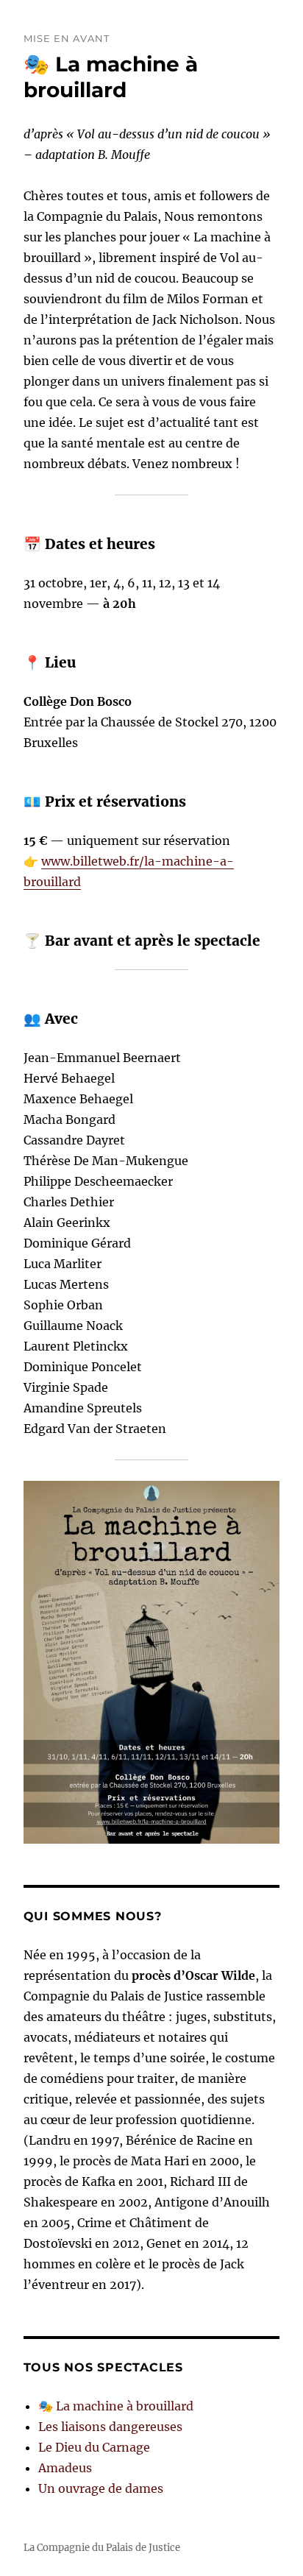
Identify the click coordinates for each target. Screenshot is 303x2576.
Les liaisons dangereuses (110, 2427)
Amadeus (65, 2468)
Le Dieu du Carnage (94, 2447)
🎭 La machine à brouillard (111, 77)
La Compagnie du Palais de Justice (102, 2548)
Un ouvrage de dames (101, 2488)
